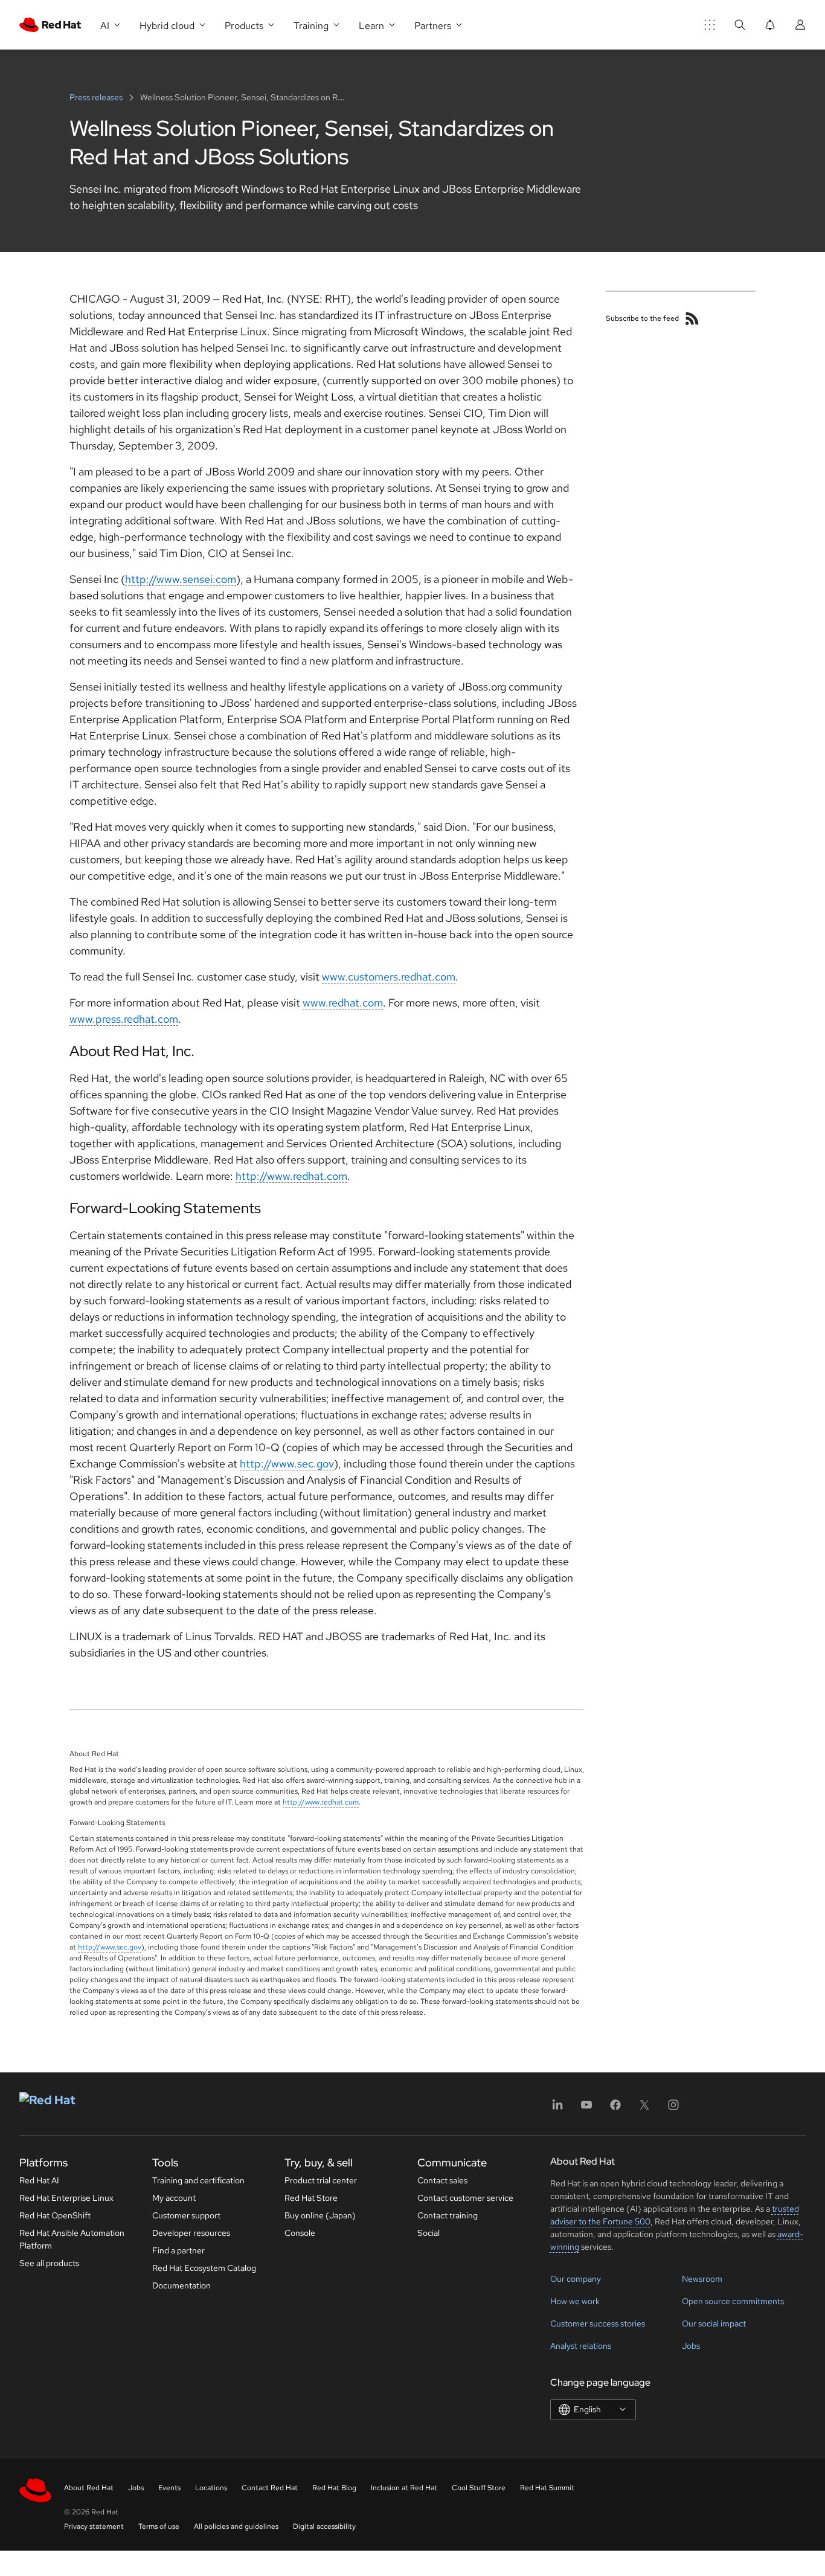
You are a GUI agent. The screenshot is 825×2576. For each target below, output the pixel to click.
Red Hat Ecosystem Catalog (204, 2268)
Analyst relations (581, 2346)
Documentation (181, 2285)
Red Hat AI (39, 2180)
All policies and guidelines (236, 2526)
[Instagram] (673, 2109)
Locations (211, 2488)
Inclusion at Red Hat (404, 2488)
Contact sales (442, 2180)
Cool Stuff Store (479, 2488)
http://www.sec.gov (287, 1463)
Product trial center (321, 2180)
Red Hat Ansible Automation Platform (72, 2239)
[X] (644, 2109)
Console (300, 2233)
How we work (575, 2301)
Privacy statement (94, 2526)
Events (169, 2488)
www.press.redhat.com (124, 1019)
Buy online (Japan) (320, 2215)
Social (429, 2233)
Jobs (691, 2346)
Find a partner (178, 2250)
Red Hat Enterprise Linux (66, 2198)
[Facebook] (615, 2109)
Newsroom (702, 2279)
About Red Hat (89, 2488)
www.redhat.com (343, 1003)
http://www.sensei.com (181, 579)
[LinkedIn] (557, 2109)
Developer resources (191, 2233)
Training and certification (198, 2180)
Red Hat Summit (547, 2488)
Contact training (448, 2215)
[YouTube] (586, 2109)
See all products (49, 2263)
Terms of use (159, 2526)
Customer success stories (598, 2323)
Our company (576, 2279)
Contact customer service (465, 2198)
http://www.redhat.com (291, 1176)
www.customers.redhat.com (389, 977)
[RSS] (692, 318)
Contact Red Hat (270, 2488)
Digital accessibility (324, 2526)
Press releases (97, 97)
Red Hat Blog (334, 2488)
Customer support (186, 2215)
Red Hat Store (311, 2198)
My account (174, 2198)
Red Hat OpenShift (55, 2215)
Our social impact (714, 2323)
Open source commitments (733, 2301)
